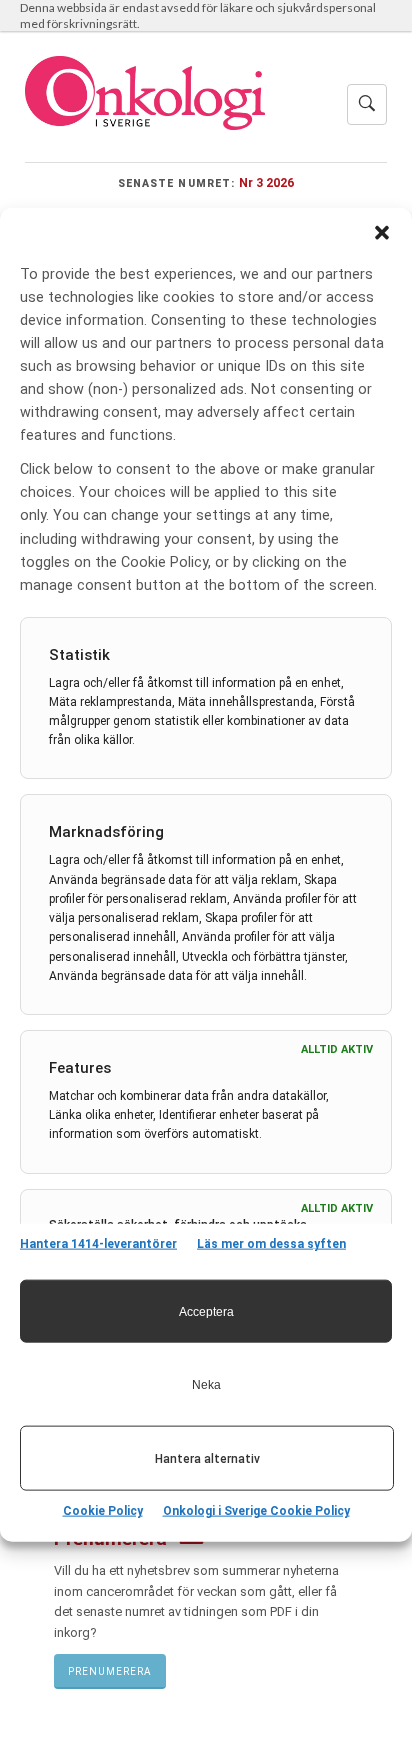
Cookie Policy (103, 1511)
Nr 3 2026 (266, 182)
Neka (206, 1384)
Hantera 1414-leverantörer (98, 1244)
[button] (382, 232)
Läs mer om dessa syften (271, 1244)
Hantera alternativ (207, 1458)
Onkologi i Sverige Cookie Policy (256, 1511)
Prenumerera (110, 1671)
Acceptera (206, 1311)
